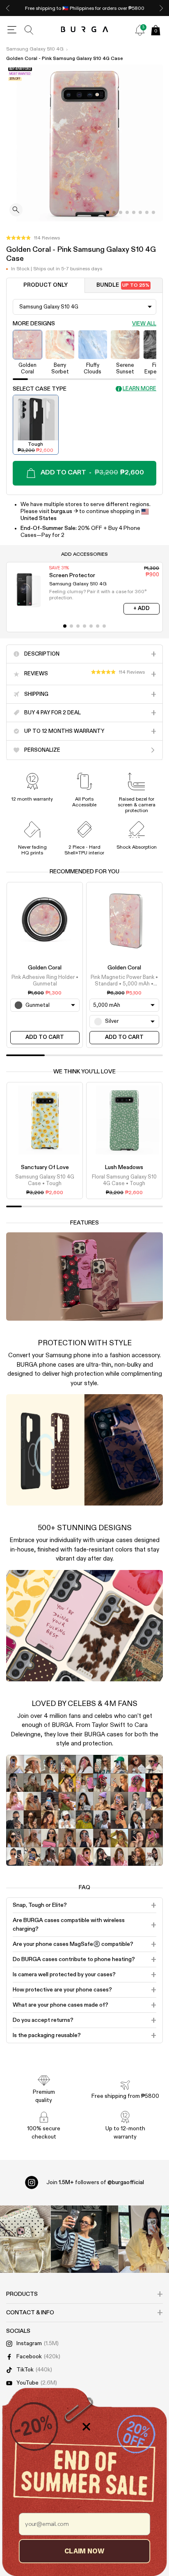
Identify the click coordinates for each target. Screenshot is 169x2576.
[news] (140, 30)
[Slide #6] (147, 212)
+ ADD (142, 609)
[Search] (29, 30)
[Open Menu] (12, 30)
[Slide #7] (153, 212)
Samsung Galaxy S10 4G (35, 49)
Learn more (139, 389)
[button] (33, 238)
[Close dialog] (86, 2427)
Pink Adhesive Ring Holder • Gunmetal (45, 981)
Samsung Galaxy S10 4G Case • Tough (45, 1180)
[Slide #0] (107, 212)
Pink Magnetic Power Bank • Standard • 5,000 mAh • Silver (124, 981)
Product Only (46, 285)
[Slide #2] (121, 212)
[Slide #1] (114, 212)
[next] (161, 8)
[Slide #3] (127, 212)
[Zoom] (16, 211)
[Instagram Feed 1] (85, 2239)
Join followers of (95, 2182)
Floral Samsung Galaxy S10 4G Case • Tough (124, 1180)
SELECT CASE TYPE (40, 389)
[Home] (85, 30)
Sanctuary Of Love (45, 1167)
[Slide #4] (134, 212)
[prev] (8, 8)
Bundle (123, 285)
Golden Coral (45, 968)
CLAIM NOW (84, 2551)
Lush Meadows (124, 1167)
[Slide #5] (140, 212)
